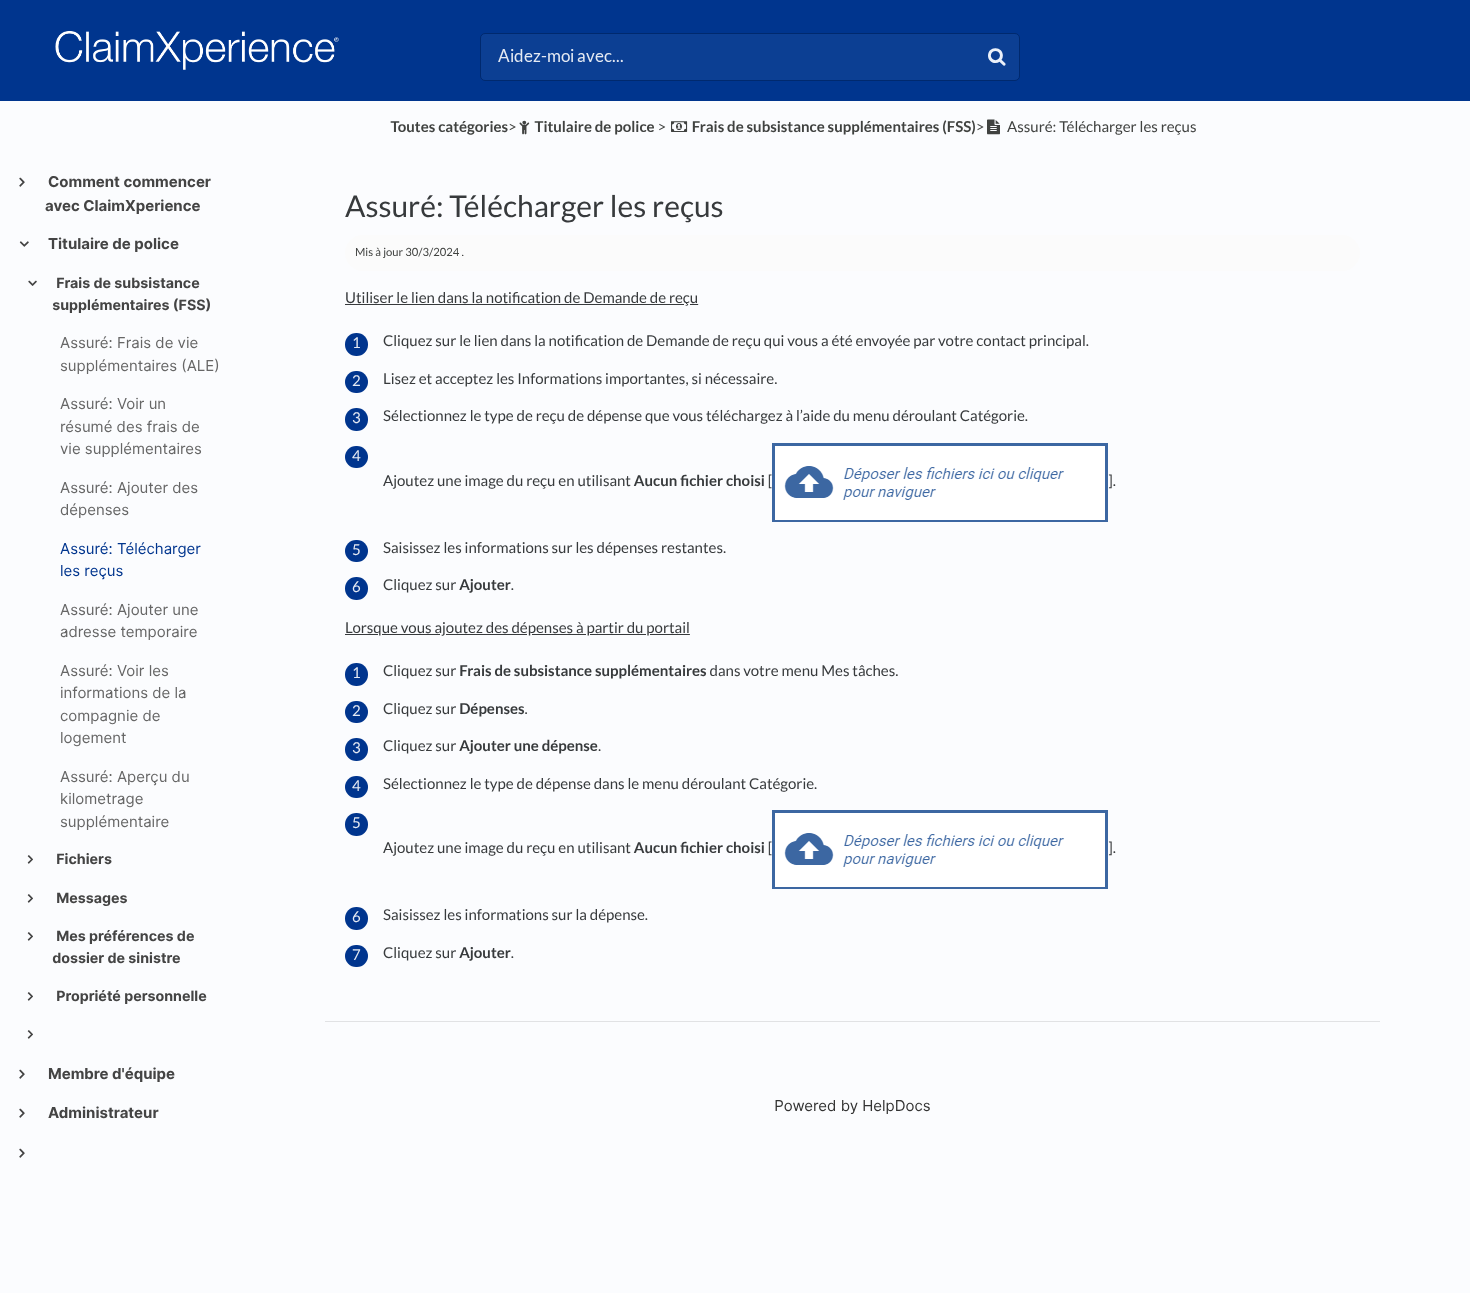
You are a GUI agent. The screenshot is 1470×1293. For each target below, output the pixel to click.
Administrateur (102, 1112)
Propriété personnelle (130, 996)
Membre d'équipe (110, 1073)
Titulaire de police (112, 243)
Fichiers (82, 859)
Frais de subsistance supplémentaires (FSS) (131, 294)
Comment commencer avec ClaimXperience (128, 193)
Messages (90, 898)
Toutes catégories (449, 127)
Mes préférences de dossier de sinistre (123, 947)
